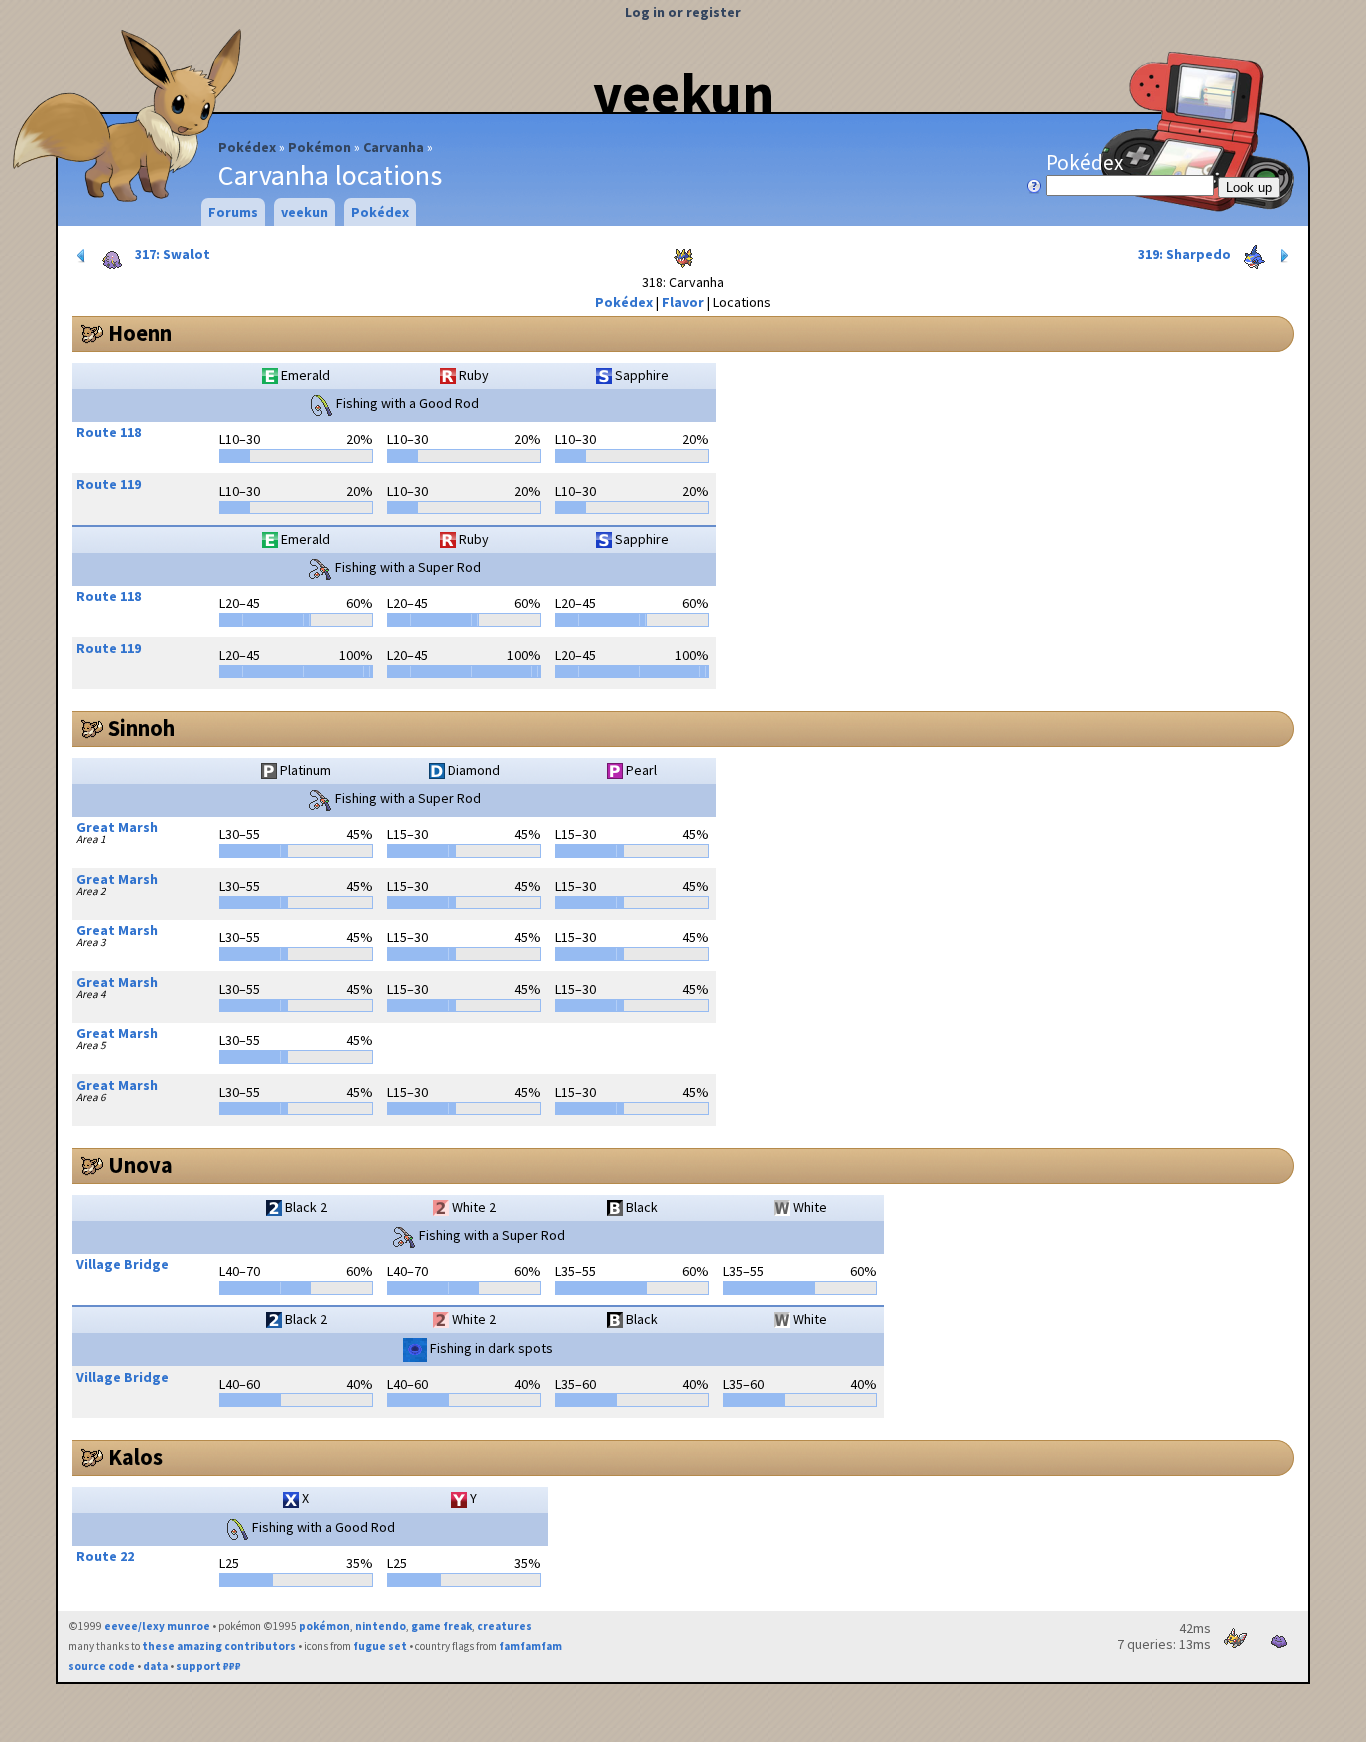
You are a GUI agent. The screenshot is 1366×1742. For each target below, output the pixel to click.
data (155, 1666)
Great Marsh (117, 827)
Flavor (683, 302)
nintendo (380, 1626)
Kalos (135, 1457)
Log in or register (683, 12)
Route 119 (108, 484)
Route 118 (108, 432)
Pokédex (247, 147)
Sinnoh (141, 728)
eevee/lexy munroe (157, 1626)
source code (101, 1666)
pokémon (324, 1626)
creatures (504, 1626)
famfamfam (530, 1646)
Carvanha (393, 147)
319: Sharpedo (1186, 254)
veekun (683, 93)
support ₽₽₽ (208, 1666)
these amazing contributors (219, 1646)
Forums (233, 212)
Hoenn (140, 333)
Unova (140, 1165)
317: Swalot (171, 254)
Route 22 (105, 1556)
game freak (441, 1626)
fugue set (380, 1646)
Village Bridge (122, 1264)
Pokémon (319, 147)
